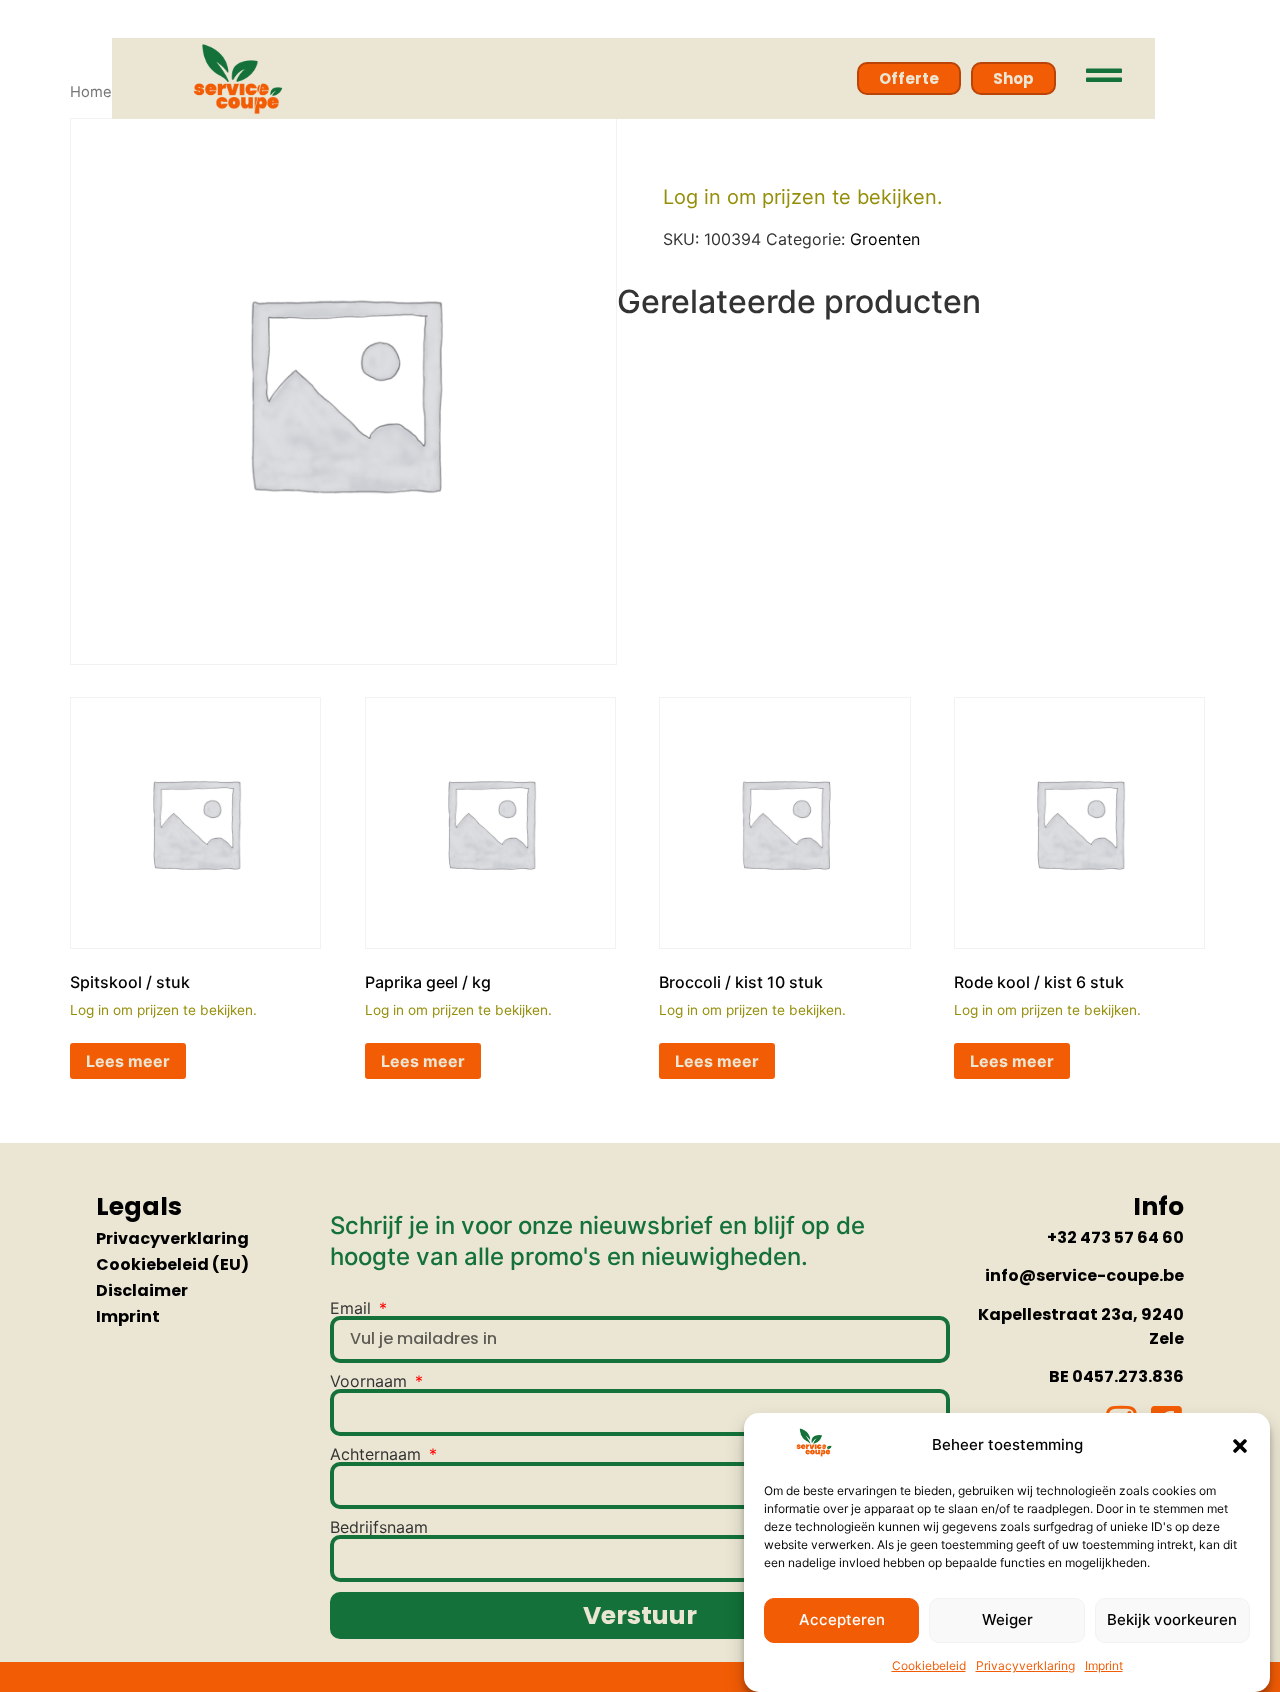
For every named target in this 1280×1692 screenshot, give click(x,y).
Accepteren (842, 1620)
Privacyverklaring (1025, 1666)
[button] (1240, 1446)
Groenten (885, 239)
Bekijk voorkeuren (1172, 1620)
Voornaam (371, 1381)
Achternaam (378, 1454)
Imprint (1104, 1666)
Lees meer (128, 1061)
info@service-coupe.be (1084, 1275)
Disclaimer (142, 1290)
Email (353, 1308)
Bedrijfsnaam (379, 1527)
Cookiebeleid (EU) (172, 1264)
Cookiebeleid (929, 1666)
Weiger (1007, 1620)
